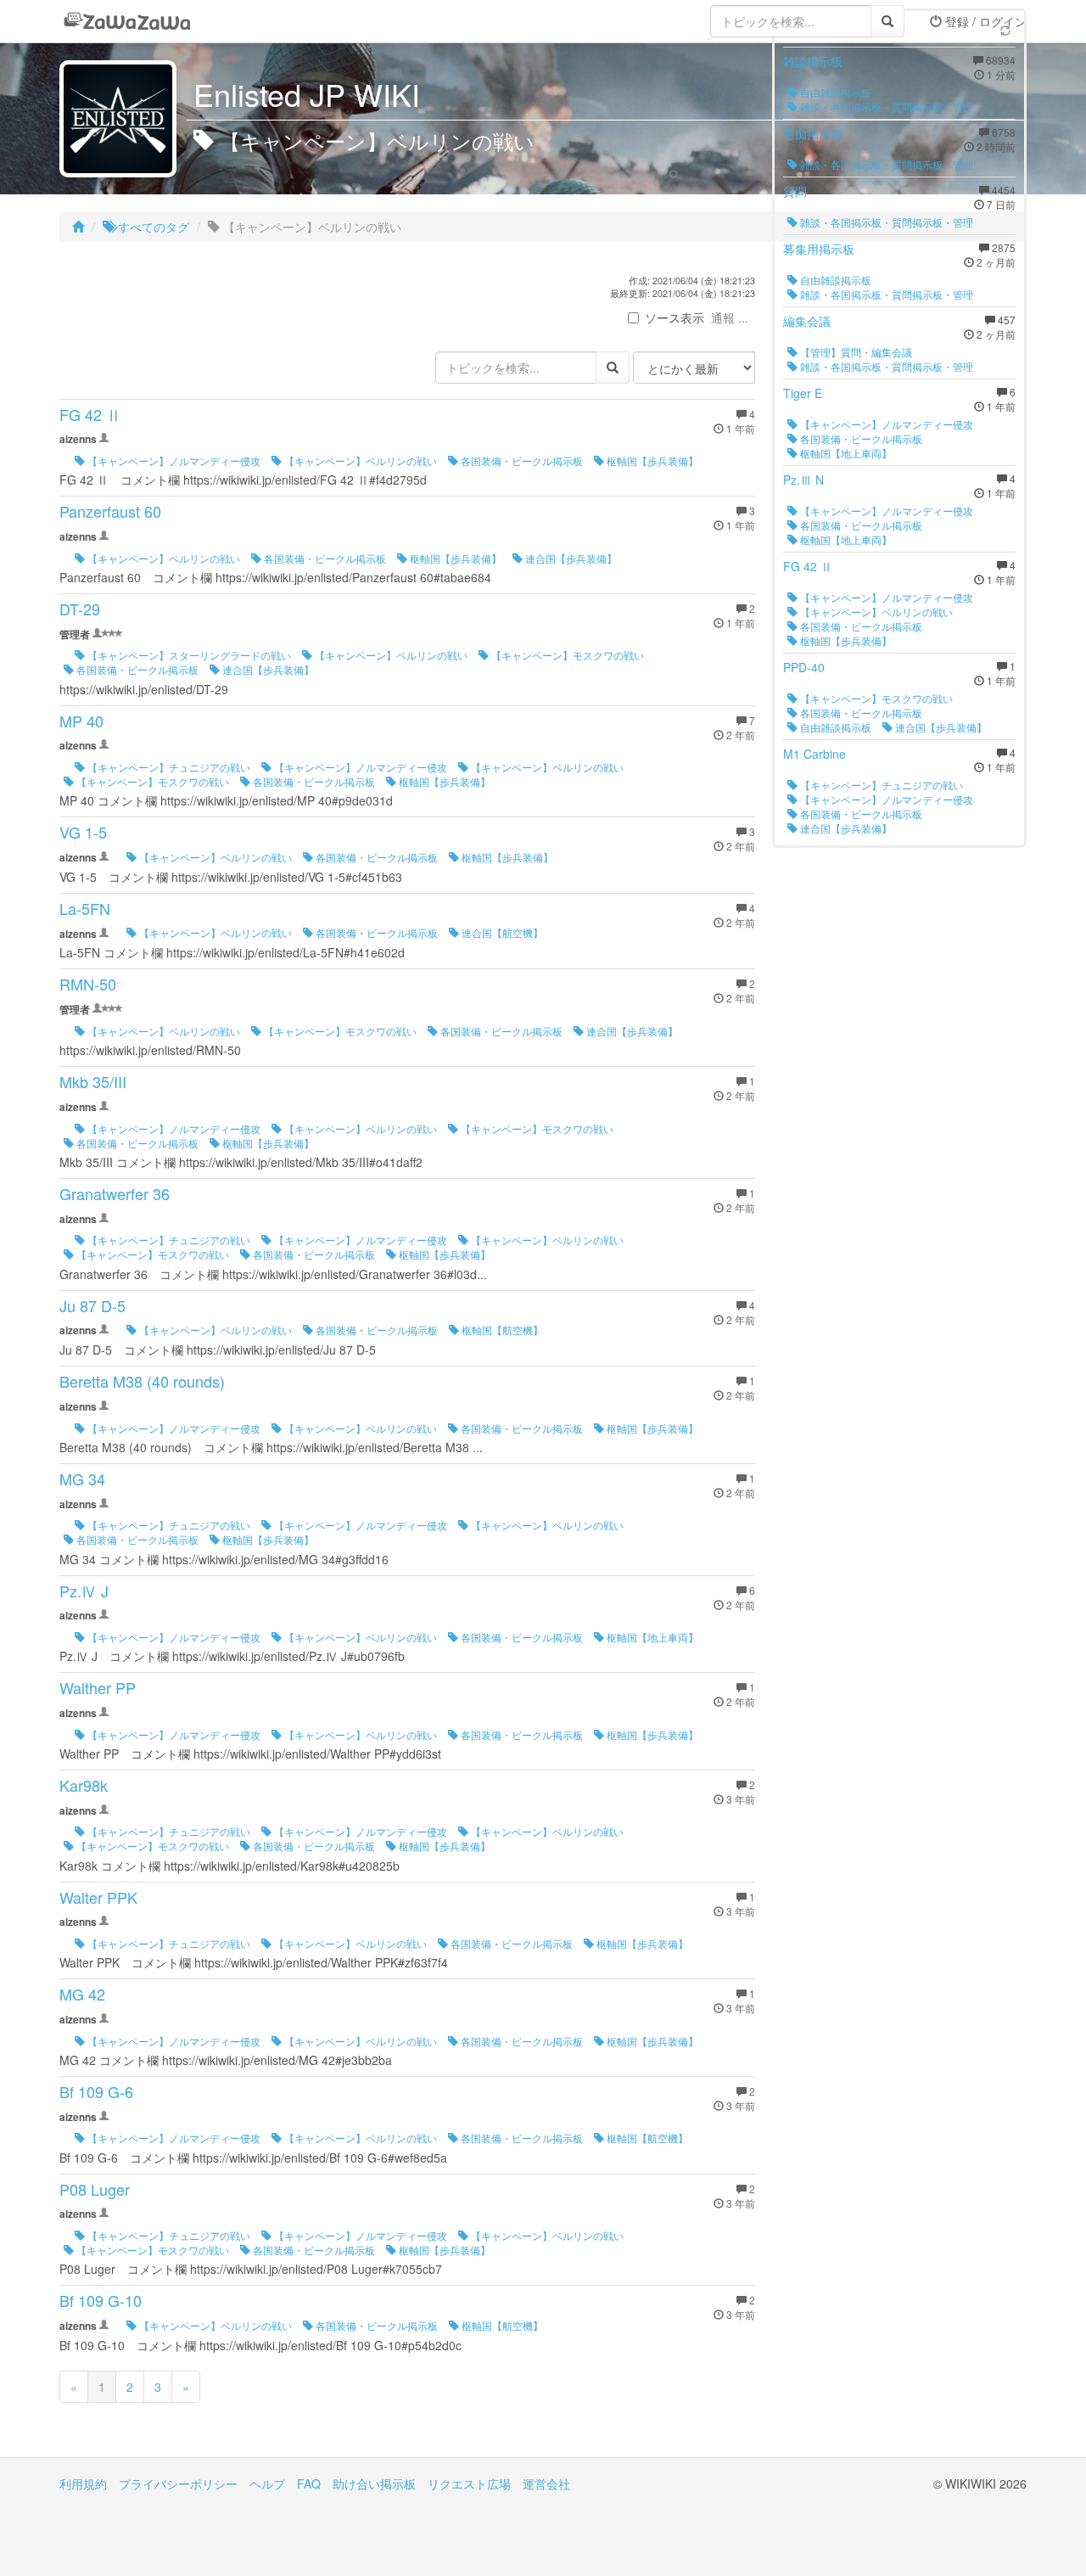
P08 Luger (95, 2189)
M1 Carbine (814, 754)
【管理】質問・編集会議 (855, 352)
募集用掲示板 (819, 249)
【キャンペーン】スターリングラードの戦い (188, 655)
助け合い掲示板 (374, 2483)
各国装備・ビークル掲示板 (521, 460)
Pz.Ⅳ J (84, 1591)
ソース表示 (675, 317)
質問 (795, 191)
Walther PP (98, 1687)
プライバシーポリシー (178, 2483)
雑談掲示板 (813, 61)
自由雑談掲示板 (834, 92)
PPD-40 (804, 667)
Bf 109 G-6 (96, 2091)
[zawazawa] (127, 21)
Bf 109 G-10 (101, 2300)
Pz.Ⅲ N (803, 480)
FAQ (309, 2483)
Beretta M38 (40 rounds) (142, 1381)
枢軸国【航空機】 (501, 1330)
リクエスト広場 (469, 2483)
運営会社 (546, 2483)
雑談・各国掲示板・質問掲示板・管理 (885, 107)
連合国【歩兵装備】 (570, 558)
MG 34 (82, 1479)
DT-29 (80, 609)
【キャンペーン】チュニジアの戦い (168, 767)
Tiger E (803, 393)
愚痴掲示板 (813, 133)
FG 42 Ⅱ (90, 414)
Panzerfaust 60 (110, 511)
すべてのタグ (152, 227)
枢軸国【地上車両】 (651, 1637)
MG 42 (82, 1994)
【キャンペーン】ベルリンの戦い (359, 460)
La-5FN (85, 908)
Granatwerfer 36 (115, 1193)
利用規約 (83, 2483)
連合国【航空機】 (501, 932)
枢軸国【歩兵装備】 (651, 460)
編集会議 (807, 321)
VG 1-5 (83, 832)
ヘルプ (267, 2483)
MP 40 (81, 721)
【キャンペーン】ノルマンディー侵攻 (173, 460)
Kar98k (84, 1785)
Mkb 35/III (93, 1081)
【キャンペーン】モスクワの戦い (566, 655)
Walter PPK (98, 1897)
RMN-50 (88, 984)
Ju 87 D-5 (92, 1305)
